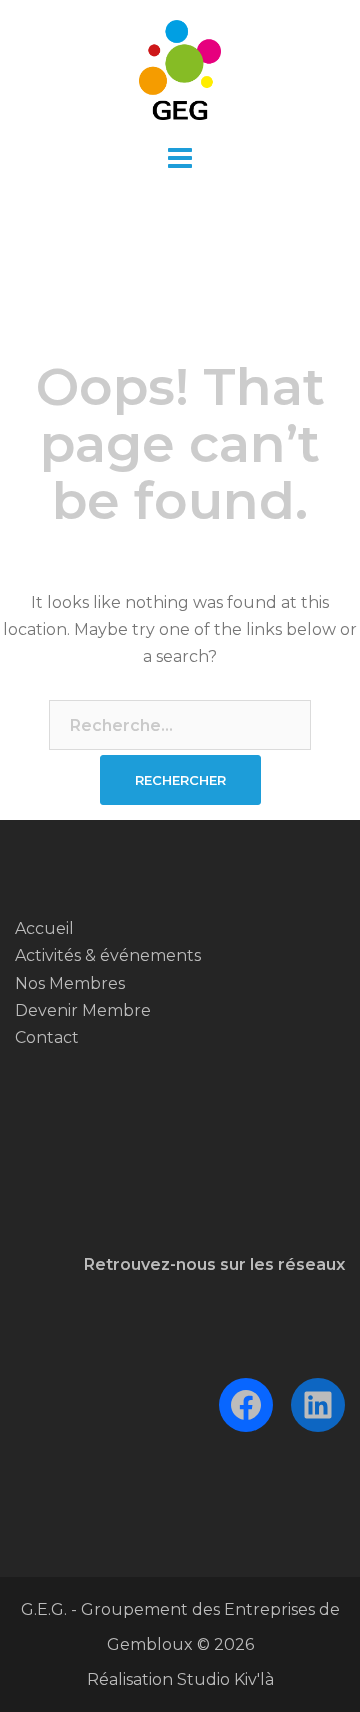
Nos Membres (70, 983)
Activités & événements (108, 955)
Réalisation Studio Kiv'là (180, 1679)
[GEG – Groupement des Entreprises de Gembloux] (180, 68)
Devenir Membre (83, 1010)
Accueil (44, 928)
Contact (47, 1037)
